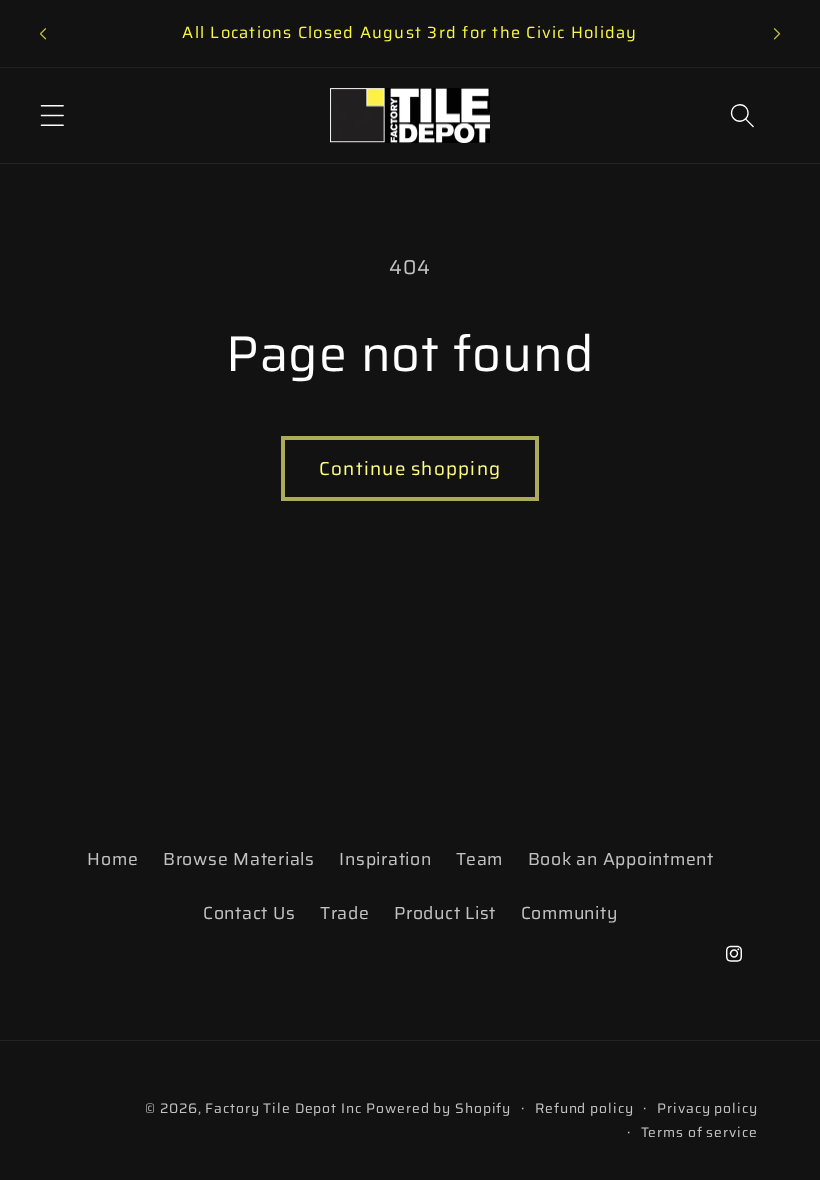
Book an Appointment (621, 859)
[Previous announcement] (43, 34)
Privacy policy (707, 1108)
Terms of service (699, 1132)
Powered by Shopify (438, 1108)
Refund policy (584, 1108)
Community (569, 913)
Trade (345, 913)
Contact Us (249, 913)
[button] (52, 115)
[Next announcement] (777, 34)
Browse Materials (239, 859)
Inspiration (385, 859)
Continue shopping (410, 468)
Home (112, 859)
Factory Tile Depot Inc (283, 1108)
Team (479, 859)
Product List (445, 913)
